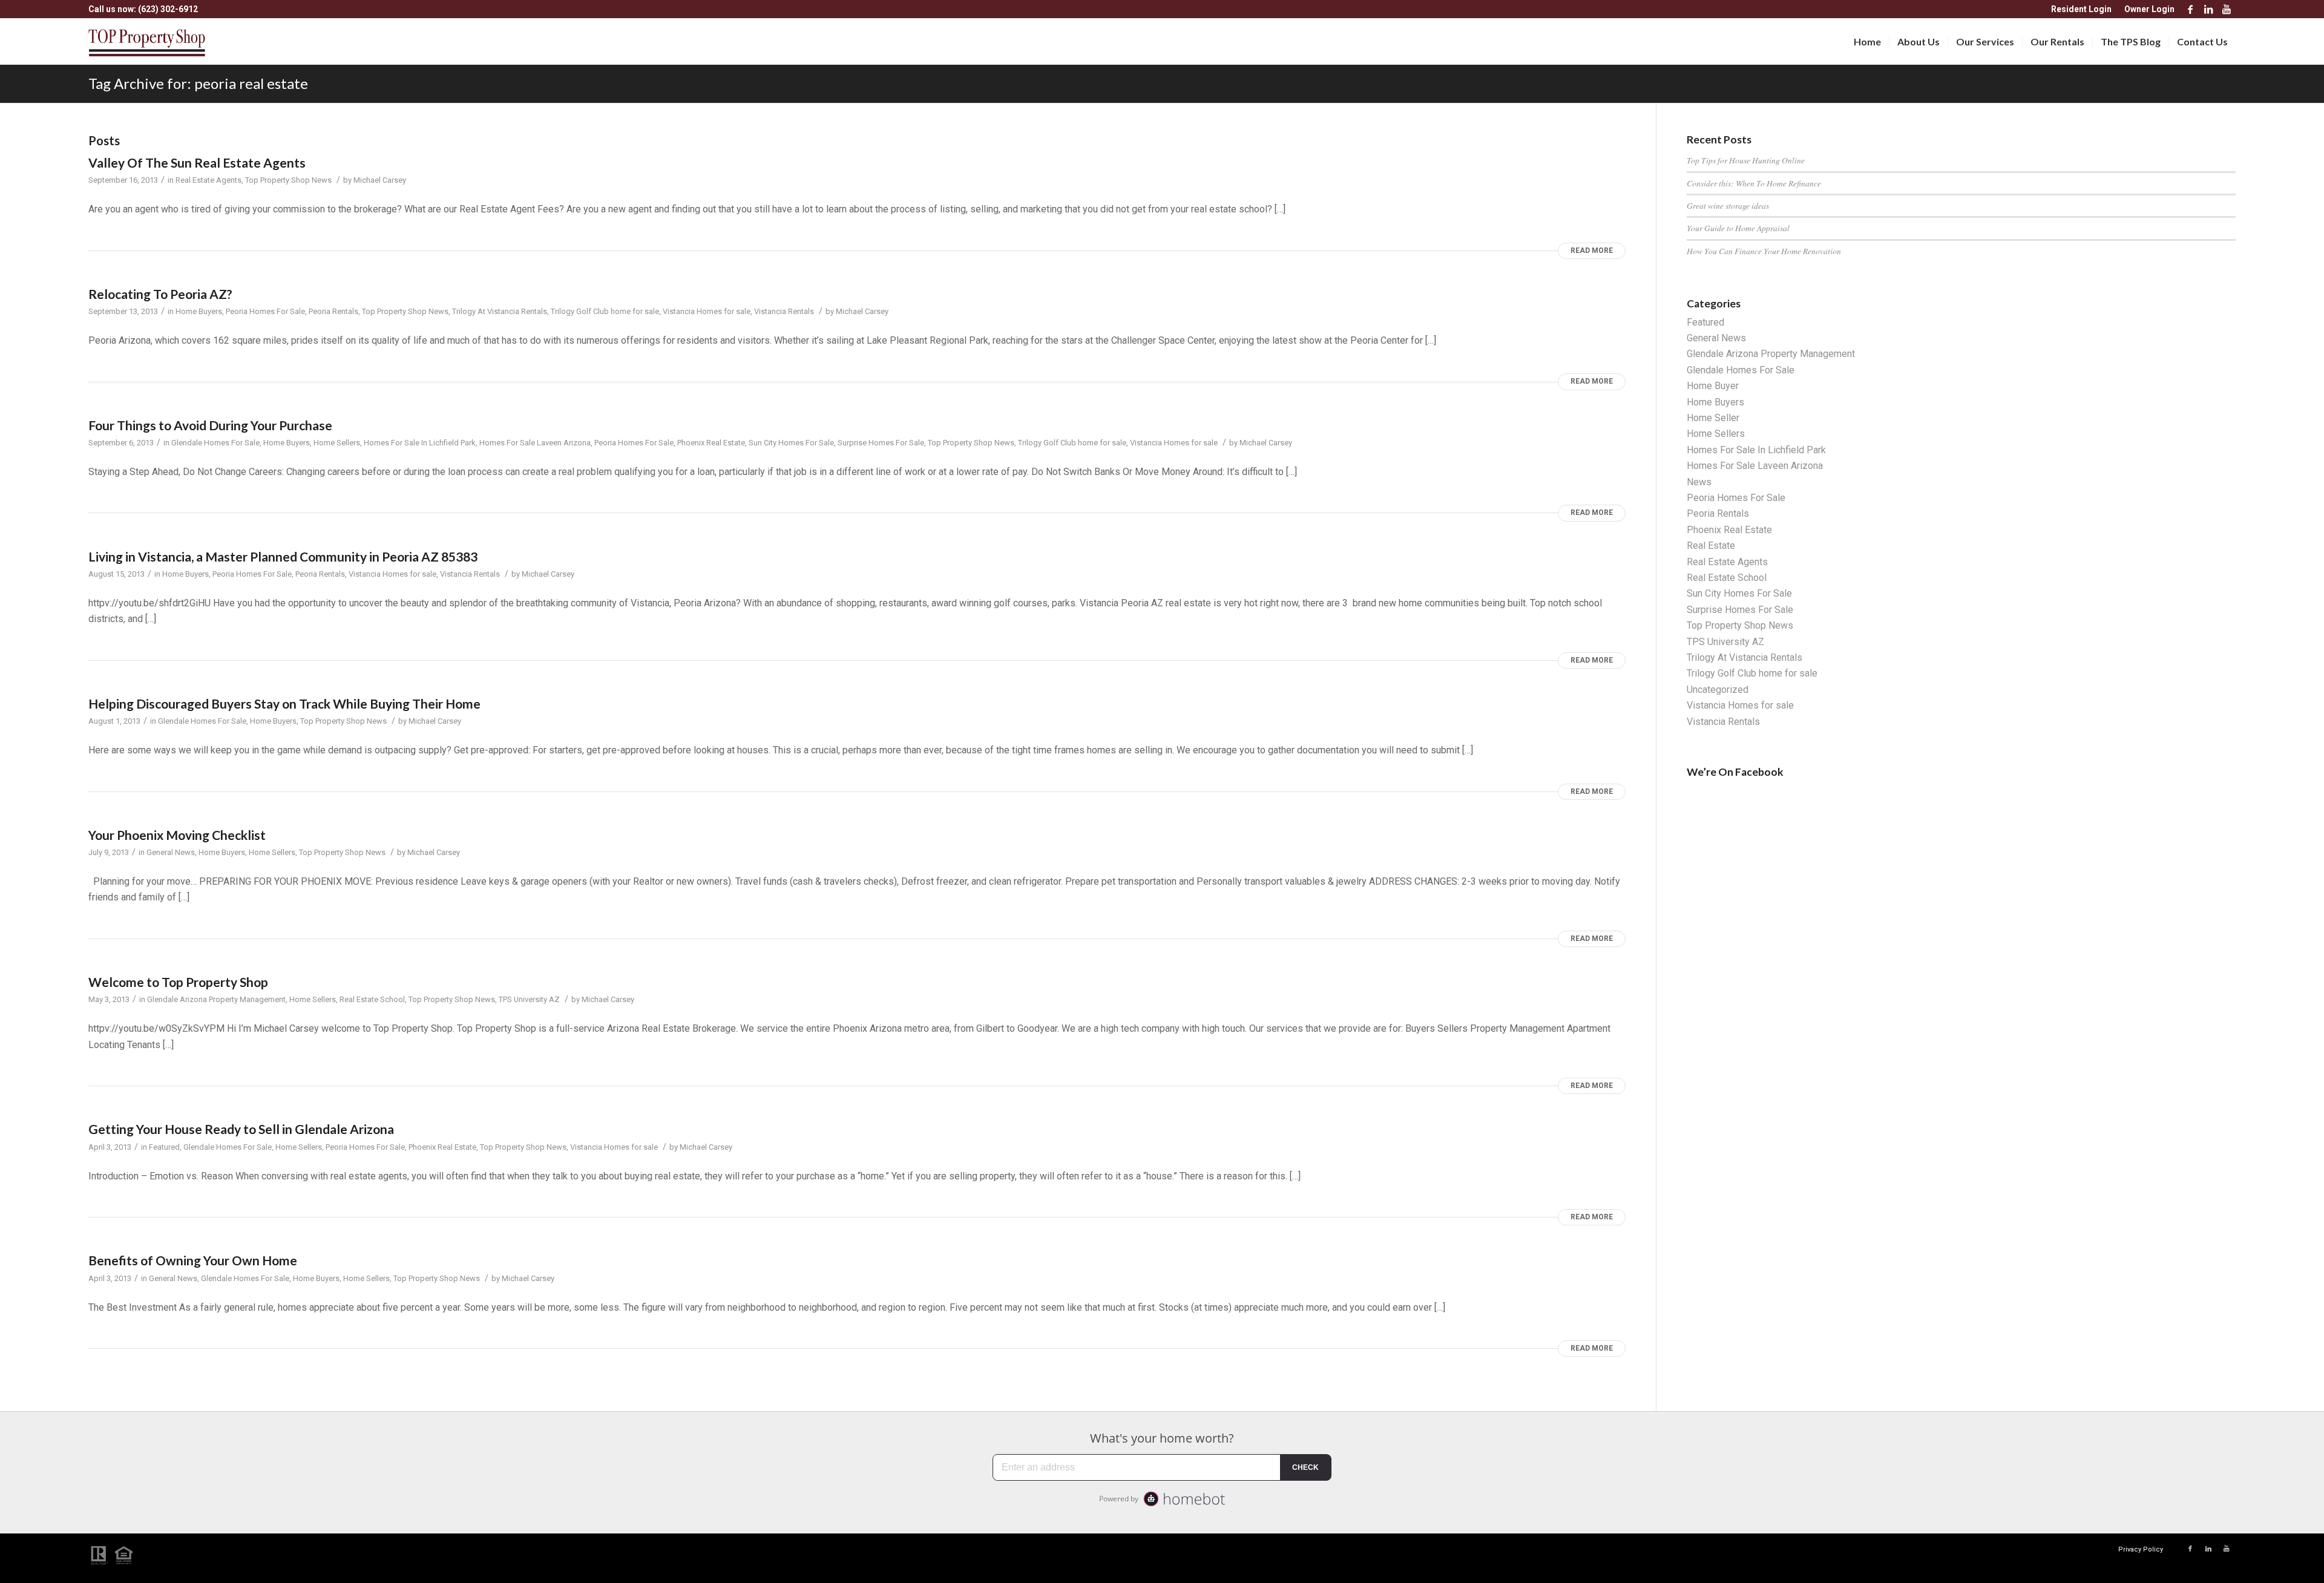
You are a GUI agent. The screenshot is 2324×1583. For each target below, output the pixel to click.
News (1699, 482)
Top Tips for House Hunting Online (1746, 160)
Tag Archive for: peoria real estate (198, 83)
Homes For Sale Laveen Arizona (535, 443)
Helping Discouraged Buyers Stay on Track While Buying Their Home (284, 703)
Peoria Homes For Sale (265, 311)
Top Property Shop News (288, 180)
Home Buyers (199, 311)
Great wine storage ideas (1728, 205)
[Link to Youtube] (2227, 9)
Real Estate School (372, 999)
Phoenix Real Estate (711, 443)
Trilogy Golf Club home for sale (605, 311)
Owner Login (2149, 9)
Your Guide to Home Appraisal (1738, 228)
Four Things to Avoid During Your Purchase (210, 425)
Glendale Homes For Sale (215, 443)
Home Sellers (337, 443)
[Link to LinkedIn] (2208, 9)
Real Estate (1711, 546)
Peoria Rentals (333, 311)
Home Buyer (1713, 386)
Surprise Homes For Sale (881, 443)
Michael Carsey (380, 180)
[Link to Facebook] (2190, 9)
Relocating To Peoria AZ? (160, 294)
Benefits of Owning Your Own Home (193, 1260)
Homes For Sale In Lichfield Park (420, 443)
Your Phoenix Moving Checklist (177, 835)
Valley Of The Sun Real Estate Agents (197, 162)
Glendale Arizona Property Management (216, 999)
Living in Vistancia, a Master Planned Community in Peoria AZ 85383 (283, 556)
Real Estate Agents (208, 180)
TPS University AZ (529, 999)
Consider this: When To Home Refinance (1754, 183)
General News (171, 852)
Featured (164, 1147)
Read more (1592, 251)
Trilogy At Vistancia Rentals (500, 311)
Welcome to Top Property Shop (178, 982)
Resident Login (2081, 9)
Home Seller (1713, 418)
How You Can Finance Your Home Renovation (1764, 251)
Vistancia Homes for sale (707, 311)
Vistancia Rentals (784, 311)
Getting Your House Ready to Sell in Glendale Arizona (241, 1129)
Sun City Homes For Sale (791, 443)
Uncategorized (1718, 690)
